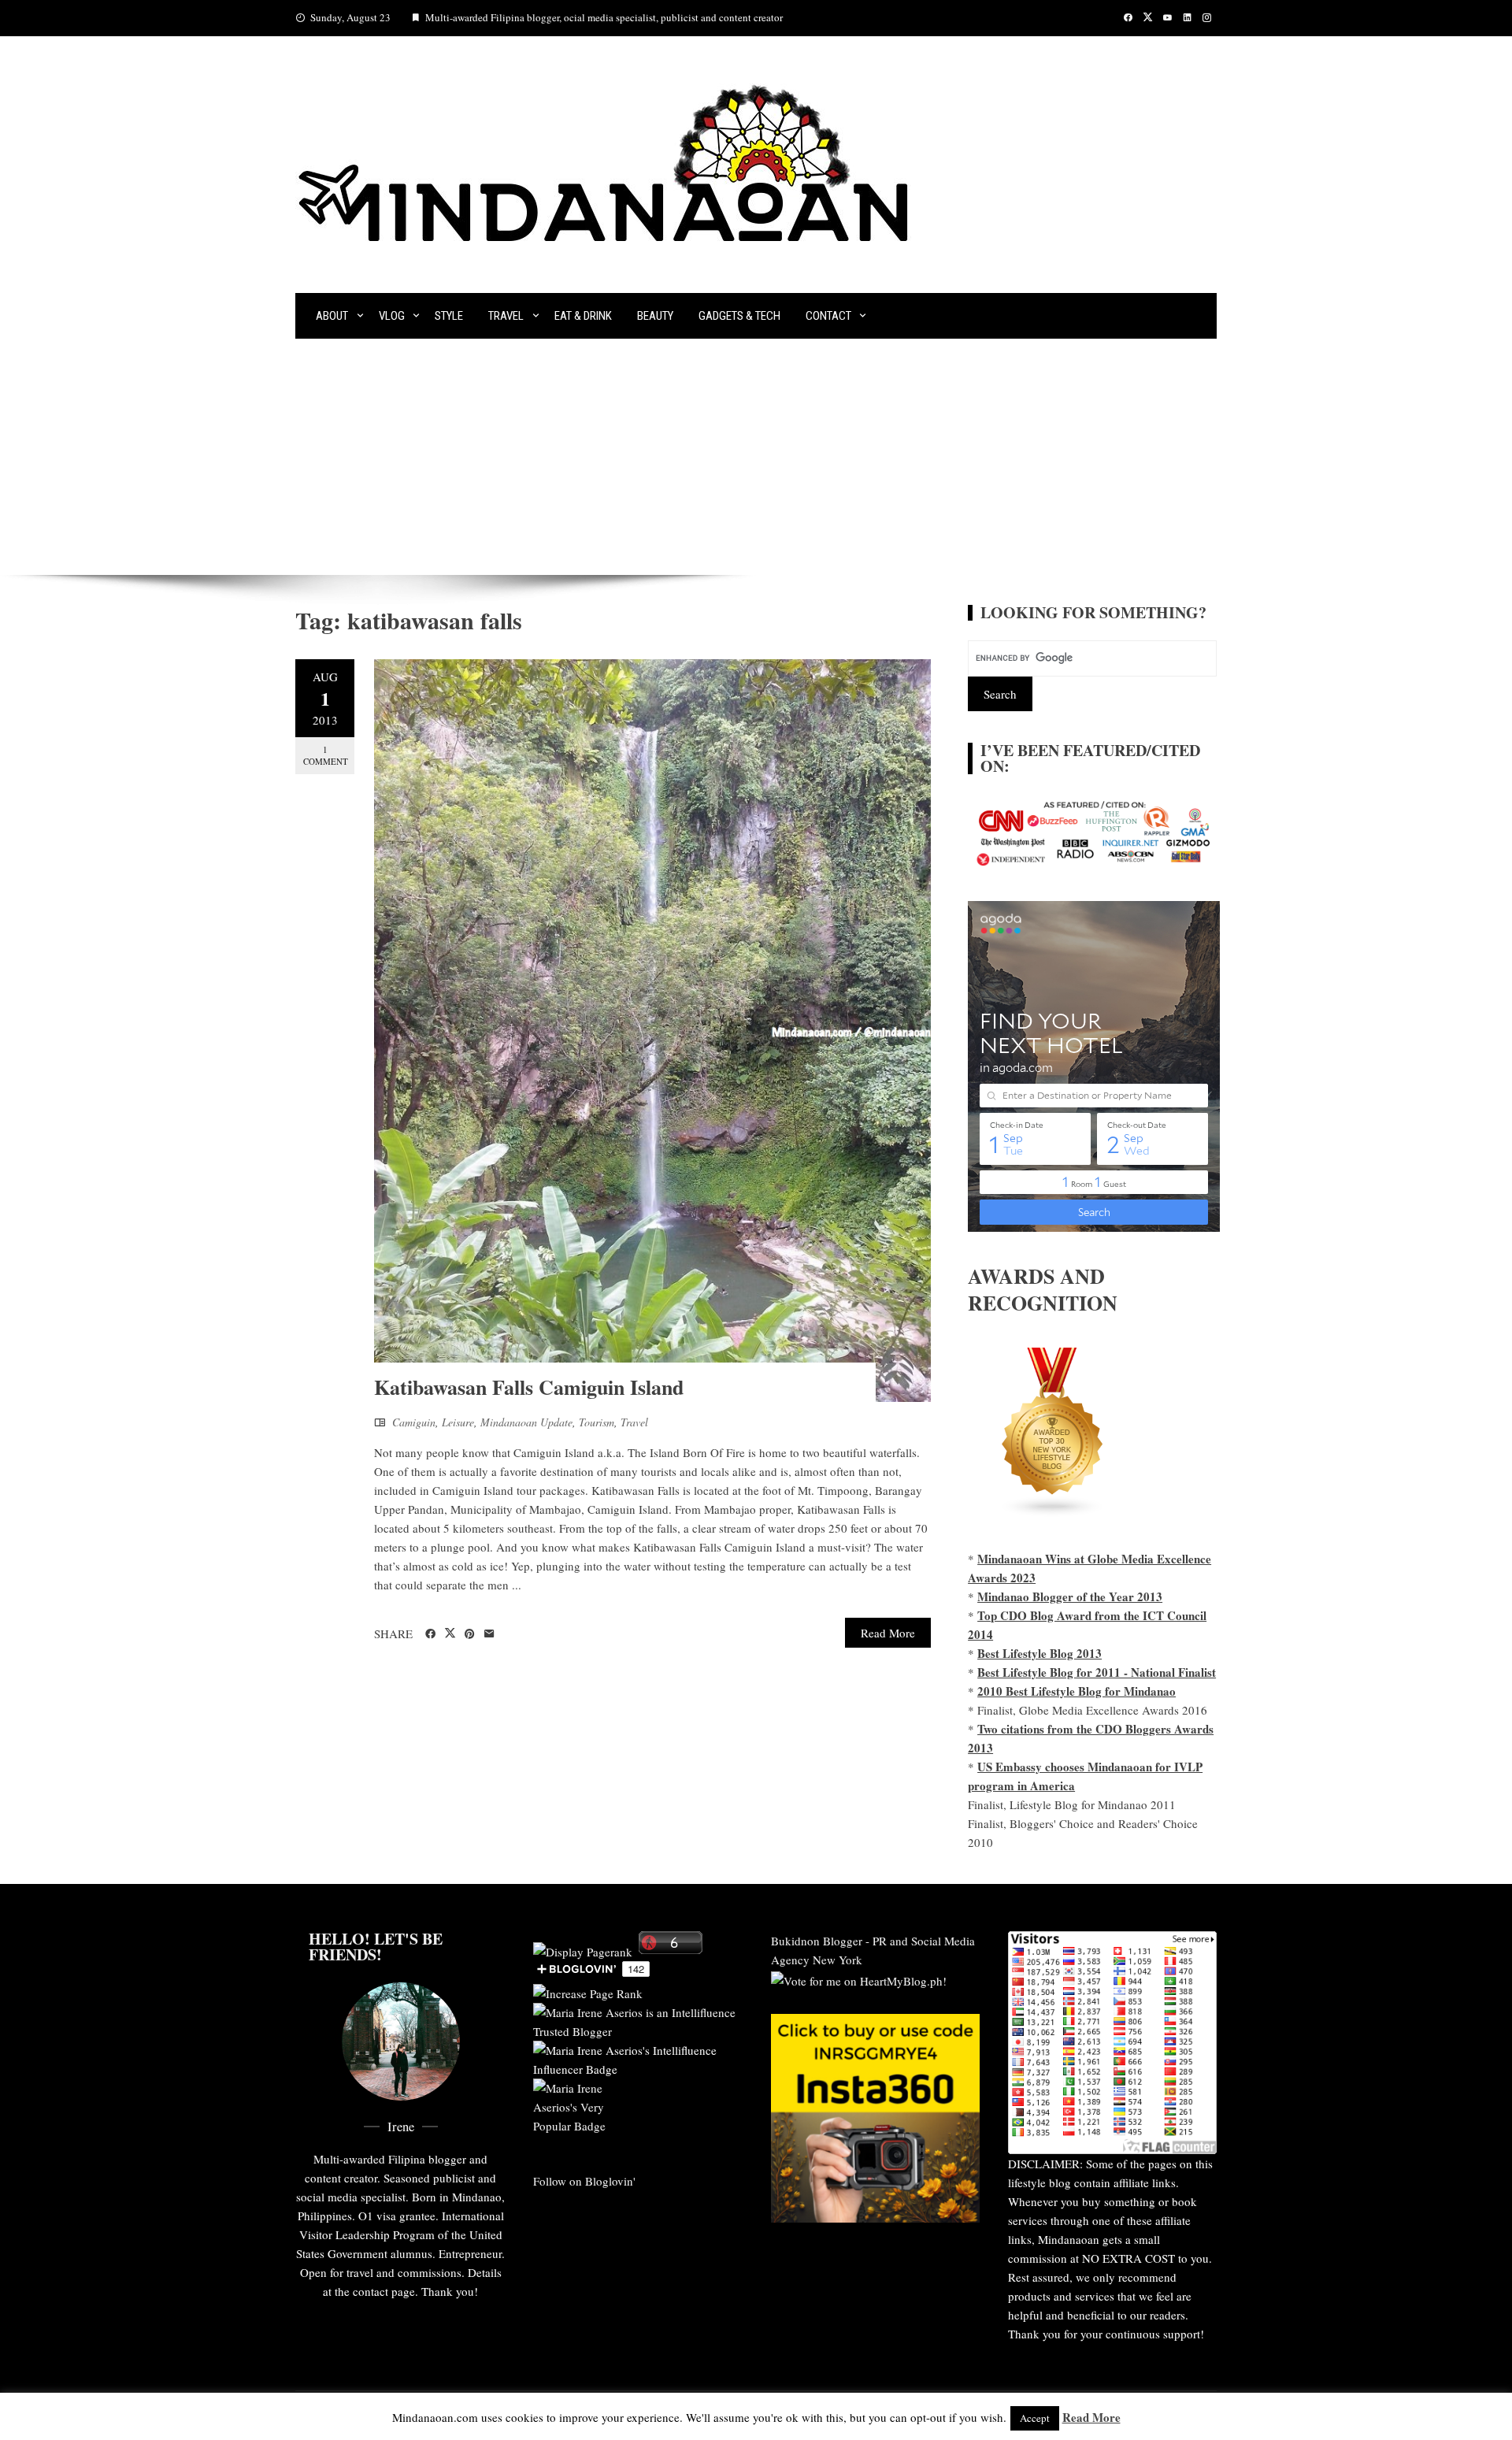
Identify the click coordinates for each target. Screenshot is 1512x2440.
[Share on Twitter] (450, 1633)
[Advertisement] (756, 457)
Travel (506, 316)
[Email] (489, 1634)
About (332, 316)
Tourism (597, 1422)
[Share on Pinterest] (470, 1634)
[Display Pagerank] (583, 1949)
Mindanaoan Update (526, 1422)
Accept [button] (1035, 2418)
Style (449, 316)
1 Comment (326, 755)
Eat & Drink (583, 316)
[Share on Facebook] (430, 1634)
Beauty (655, 316)
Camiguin (414, 1422)
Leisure (458, 1422)
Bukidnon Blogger (817, 1941)
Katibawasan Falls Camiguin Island (529, 1387)
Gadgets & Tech (739, 316)
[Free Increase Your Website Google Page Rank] (588, 1991)
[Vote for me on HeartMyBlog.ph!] (859, 1978)
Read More (888, 1633)
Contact (828, 316)
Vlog (392, 316)
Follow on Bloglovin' (584, 2181)
